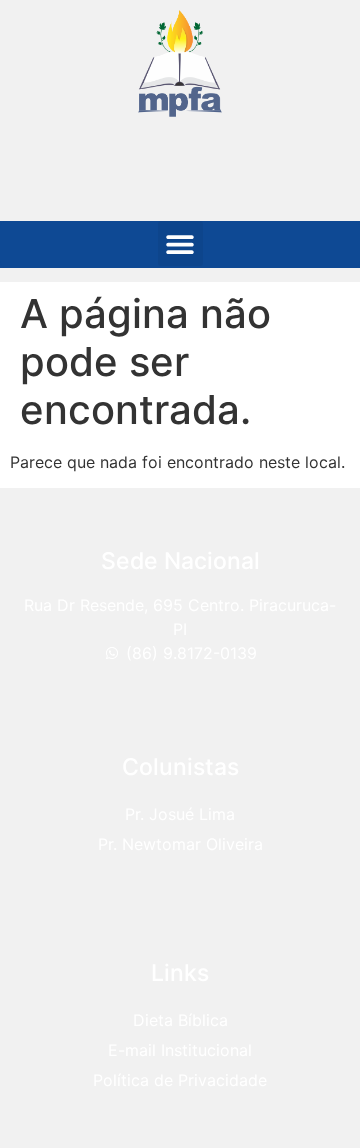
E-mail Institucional (180, 1050)
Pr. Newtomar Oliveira (180, 844)
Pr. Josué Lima (180, 814)
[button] (180, 243)
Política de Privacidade (180, 1080)
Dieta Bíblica (180, 1020)
